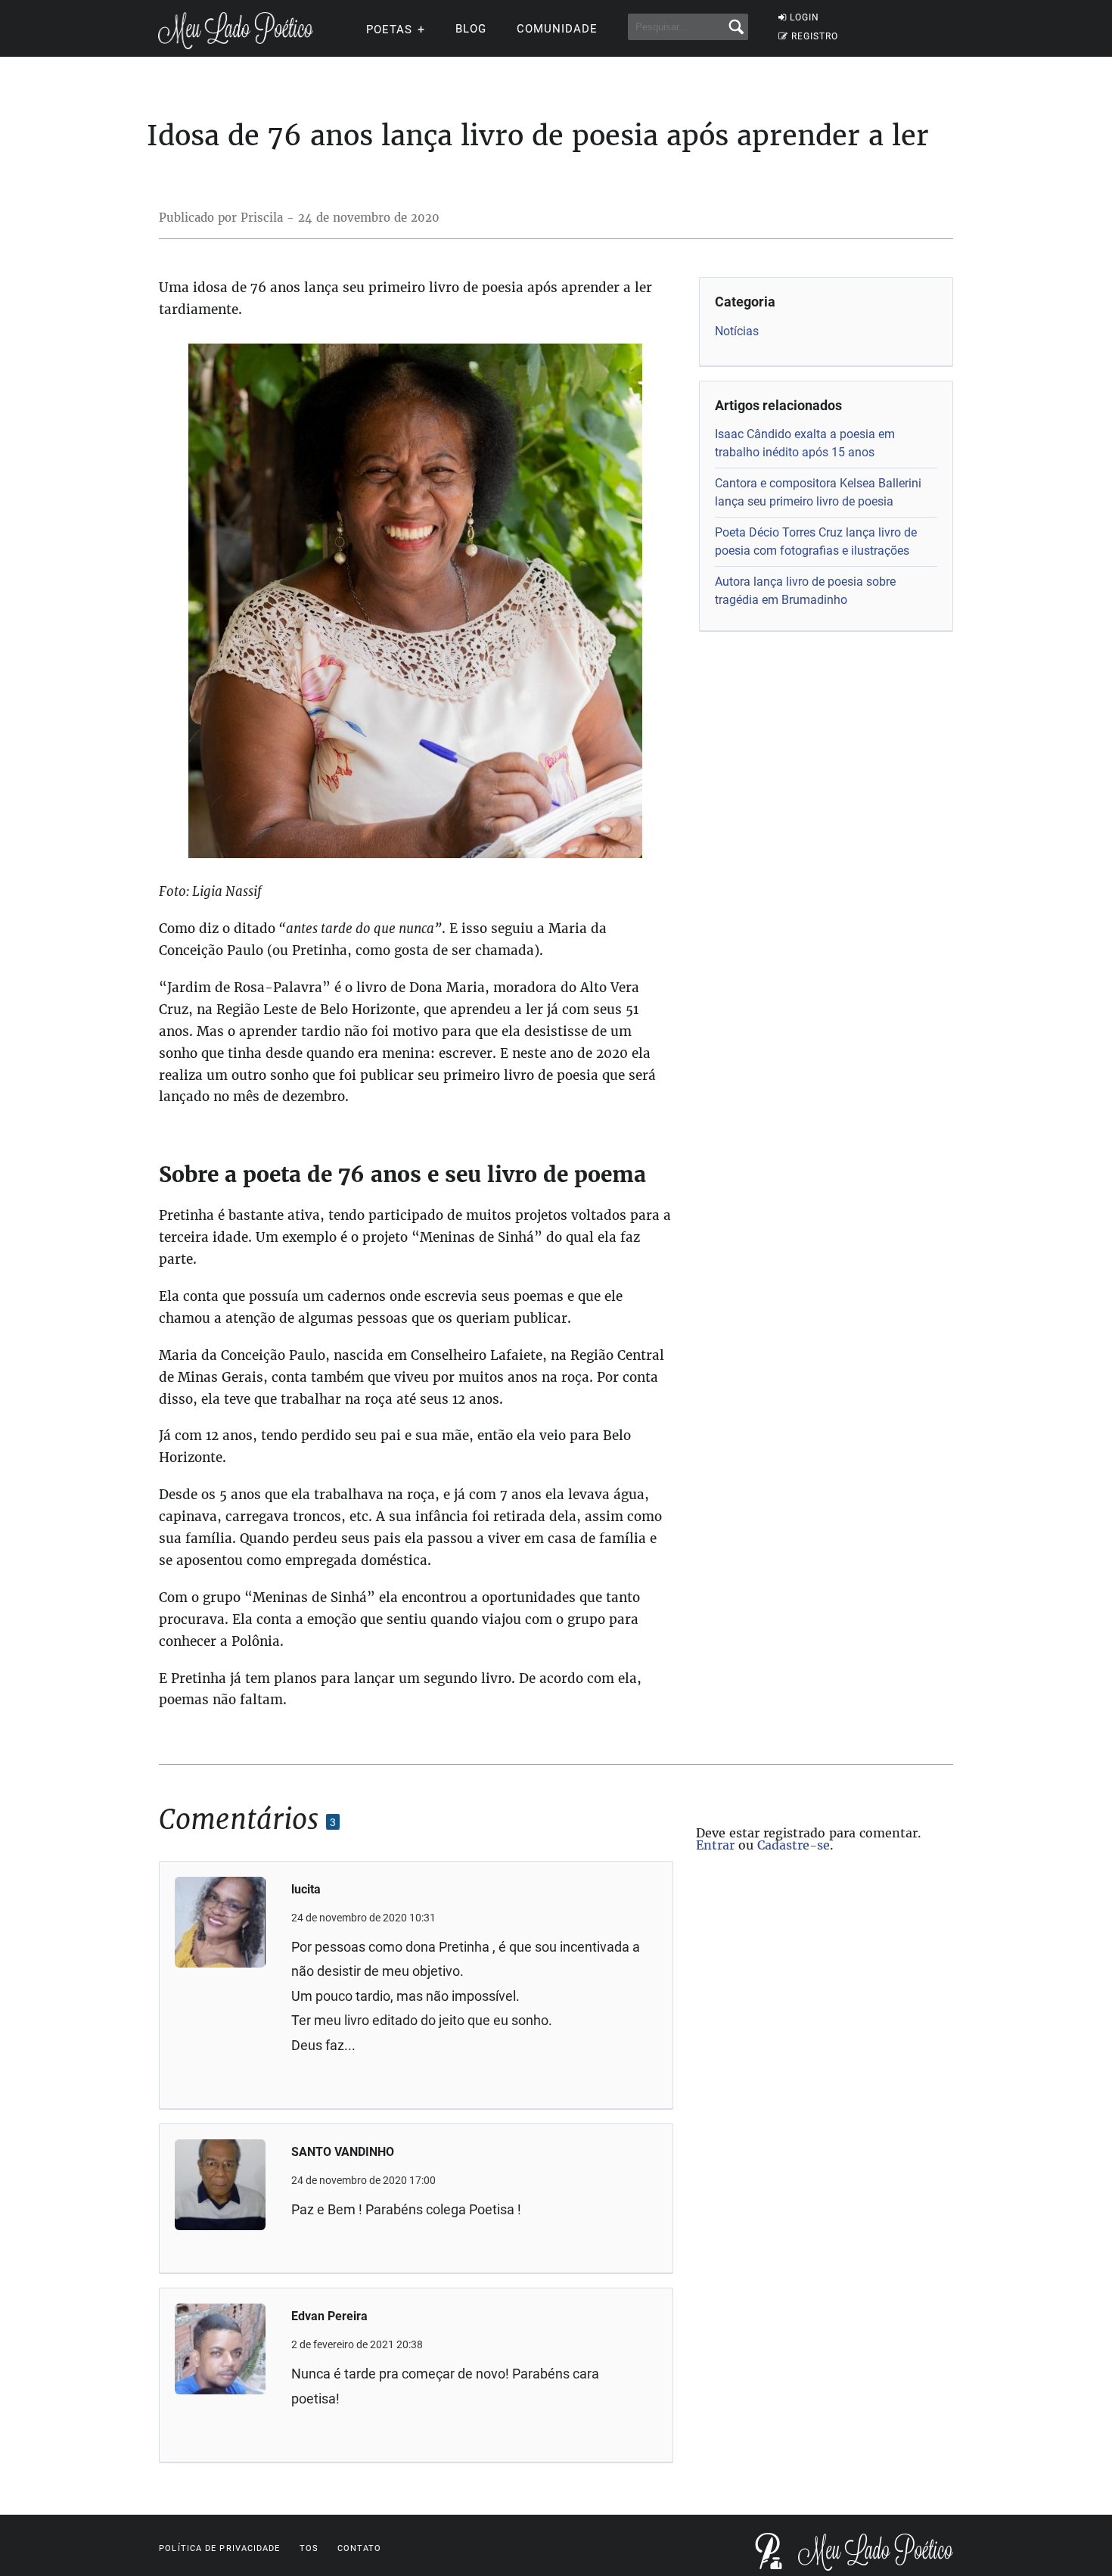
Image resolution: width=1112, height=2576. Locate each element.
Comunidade (557, 29)
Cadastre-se (794, 1845)
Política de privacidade (219, 2548)
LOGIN (804, 17)
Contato (360, 2548)
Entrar (715, 1845)
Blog (471, 29)
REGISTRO (815, 36)
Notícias (737, 331)
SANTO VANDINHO (343, 2152)
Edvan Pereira (329, 2316)
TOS (309, 2548)
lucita (306, 1889)
